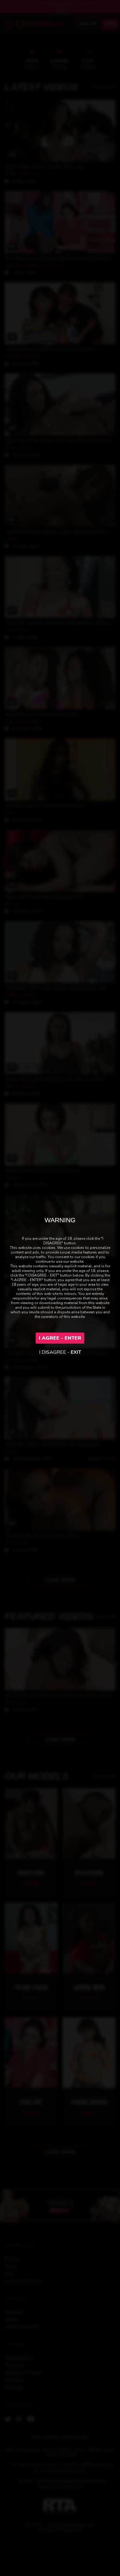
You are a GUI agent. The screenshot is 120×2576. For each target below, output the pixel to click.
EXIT (76, 1352)
